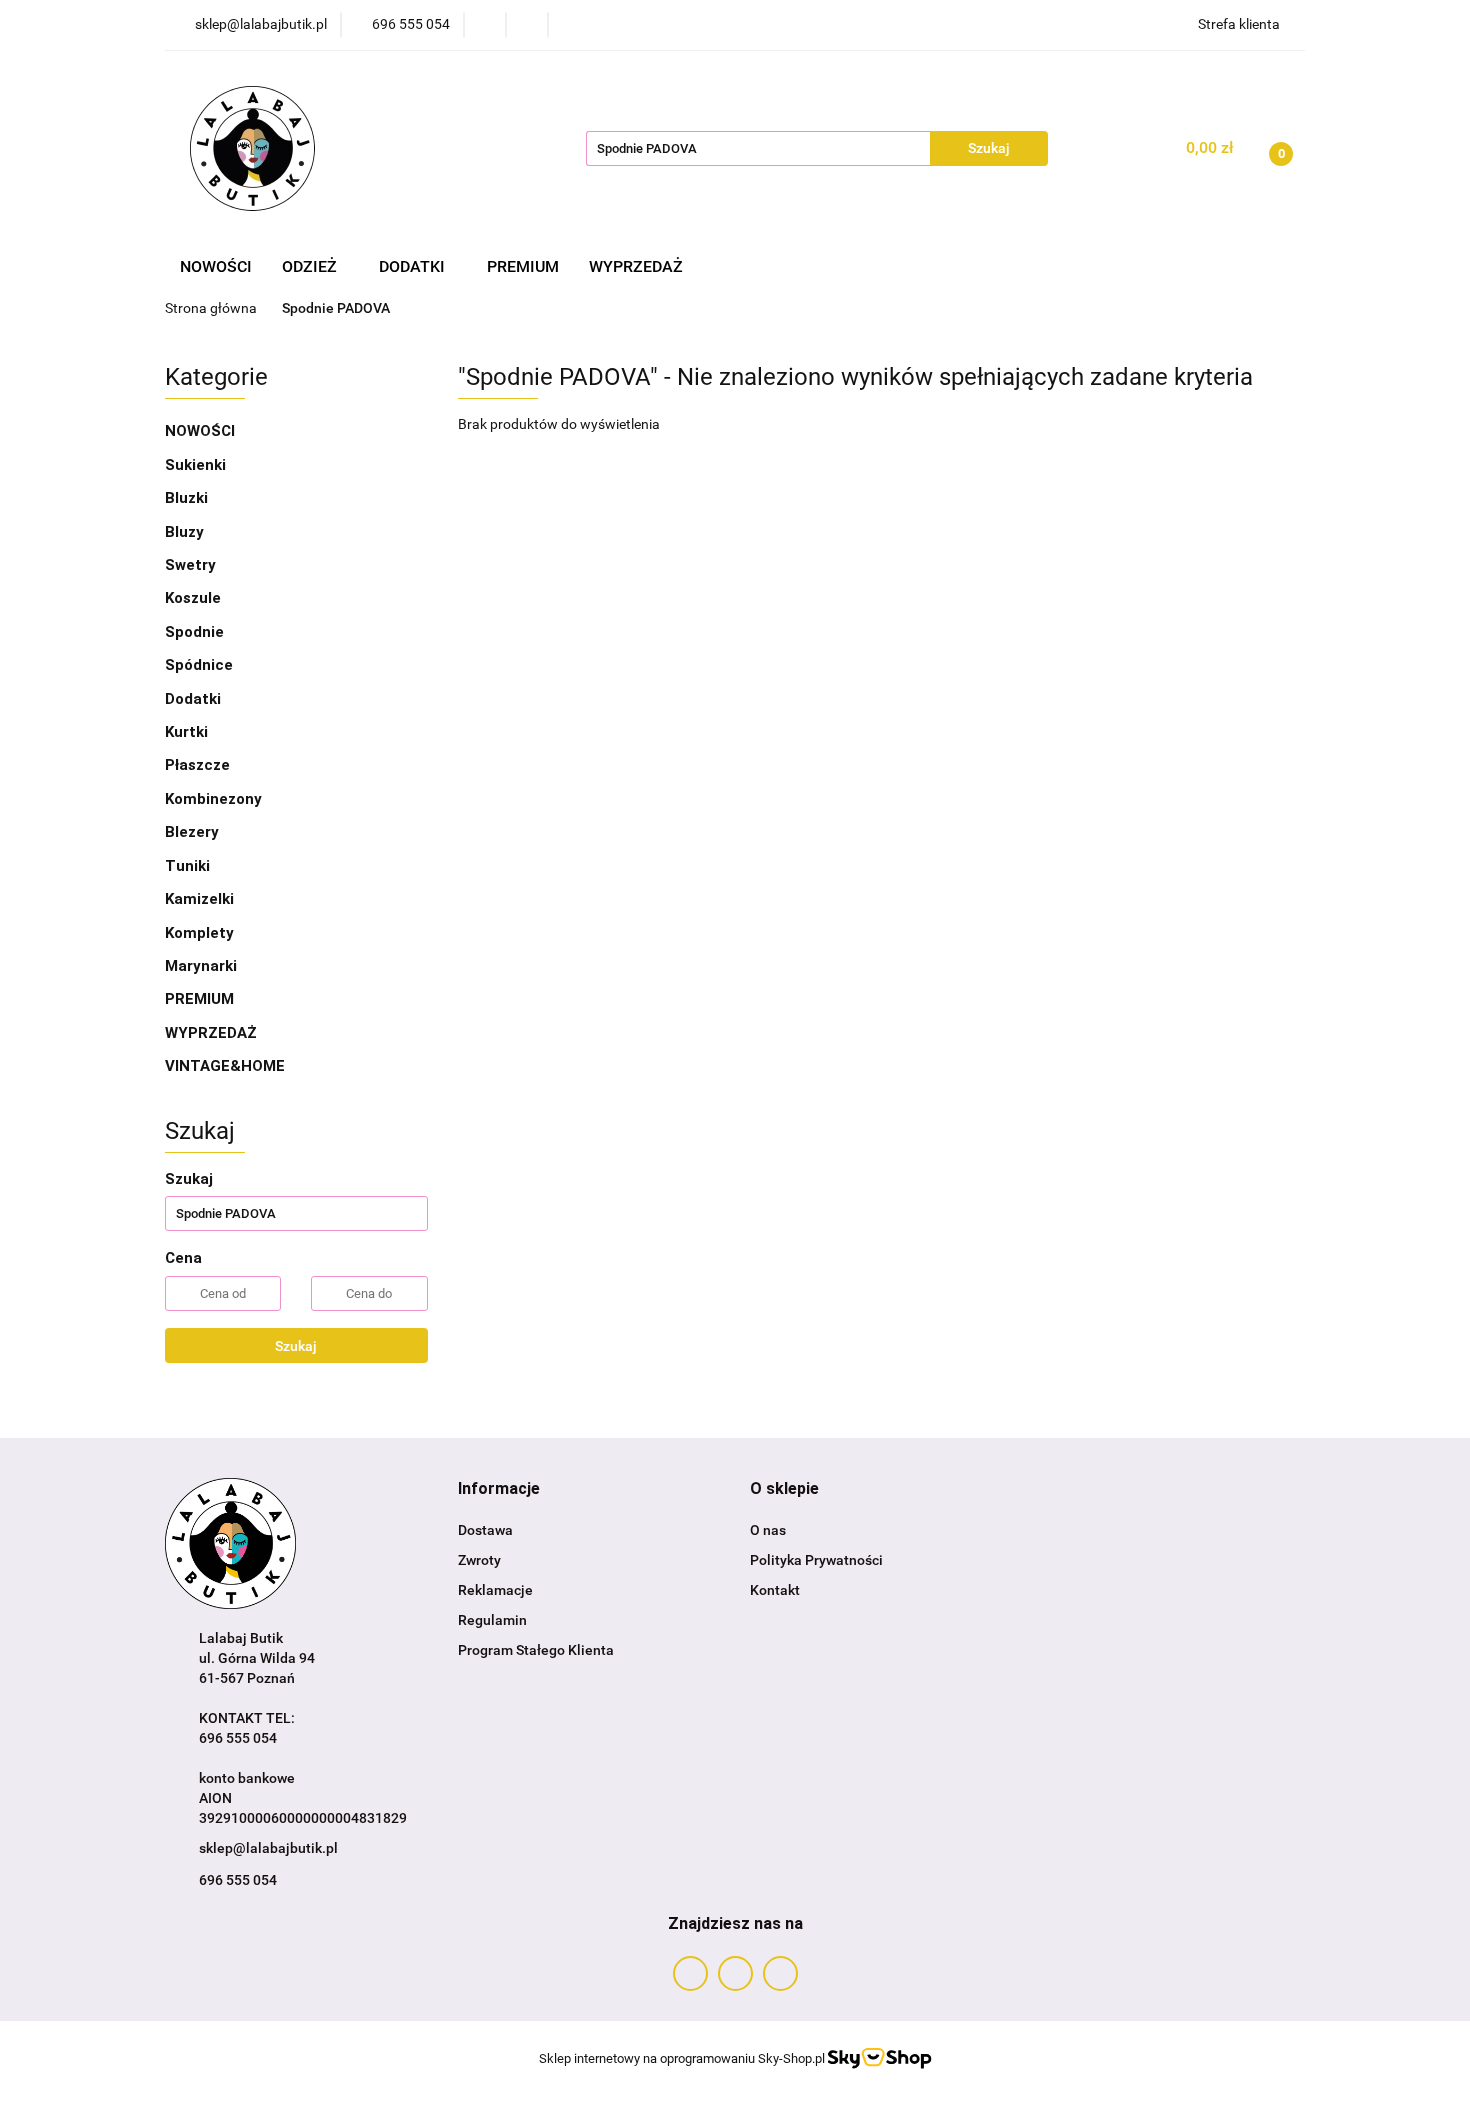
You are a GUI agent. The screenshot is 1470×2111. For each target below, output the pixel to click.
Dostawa (485, 1530)
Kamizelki (199, 899)
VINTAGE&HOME (225, 1066)
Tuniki (187, 866)
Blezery (192, 832)
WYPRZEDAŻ (636, 266)
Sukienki (195, 465)
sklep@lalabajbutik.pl (268, 1848)
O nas (768, 1530)
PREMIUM (523, 266)
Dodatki (195, 699)
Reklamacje (495, 1590)
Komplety (199, 933)
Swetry (190, 565)
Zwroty (479, 1560)
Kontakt (775, 1590)
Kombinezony (213, 799)
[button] (499, 1489)
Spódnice (199, 665)
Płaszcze (197, 765)
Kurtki (186, 732)
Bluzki (186, 498)
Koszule (193, 598)
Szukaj (296, 1346)
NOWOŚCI (216, 266)
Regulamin (492, 1620)
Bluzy (184, 532)
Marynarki (201, 966)
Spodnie (194, 632)
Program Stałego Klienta (536, 1650)
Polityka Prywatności (816, 1560)
